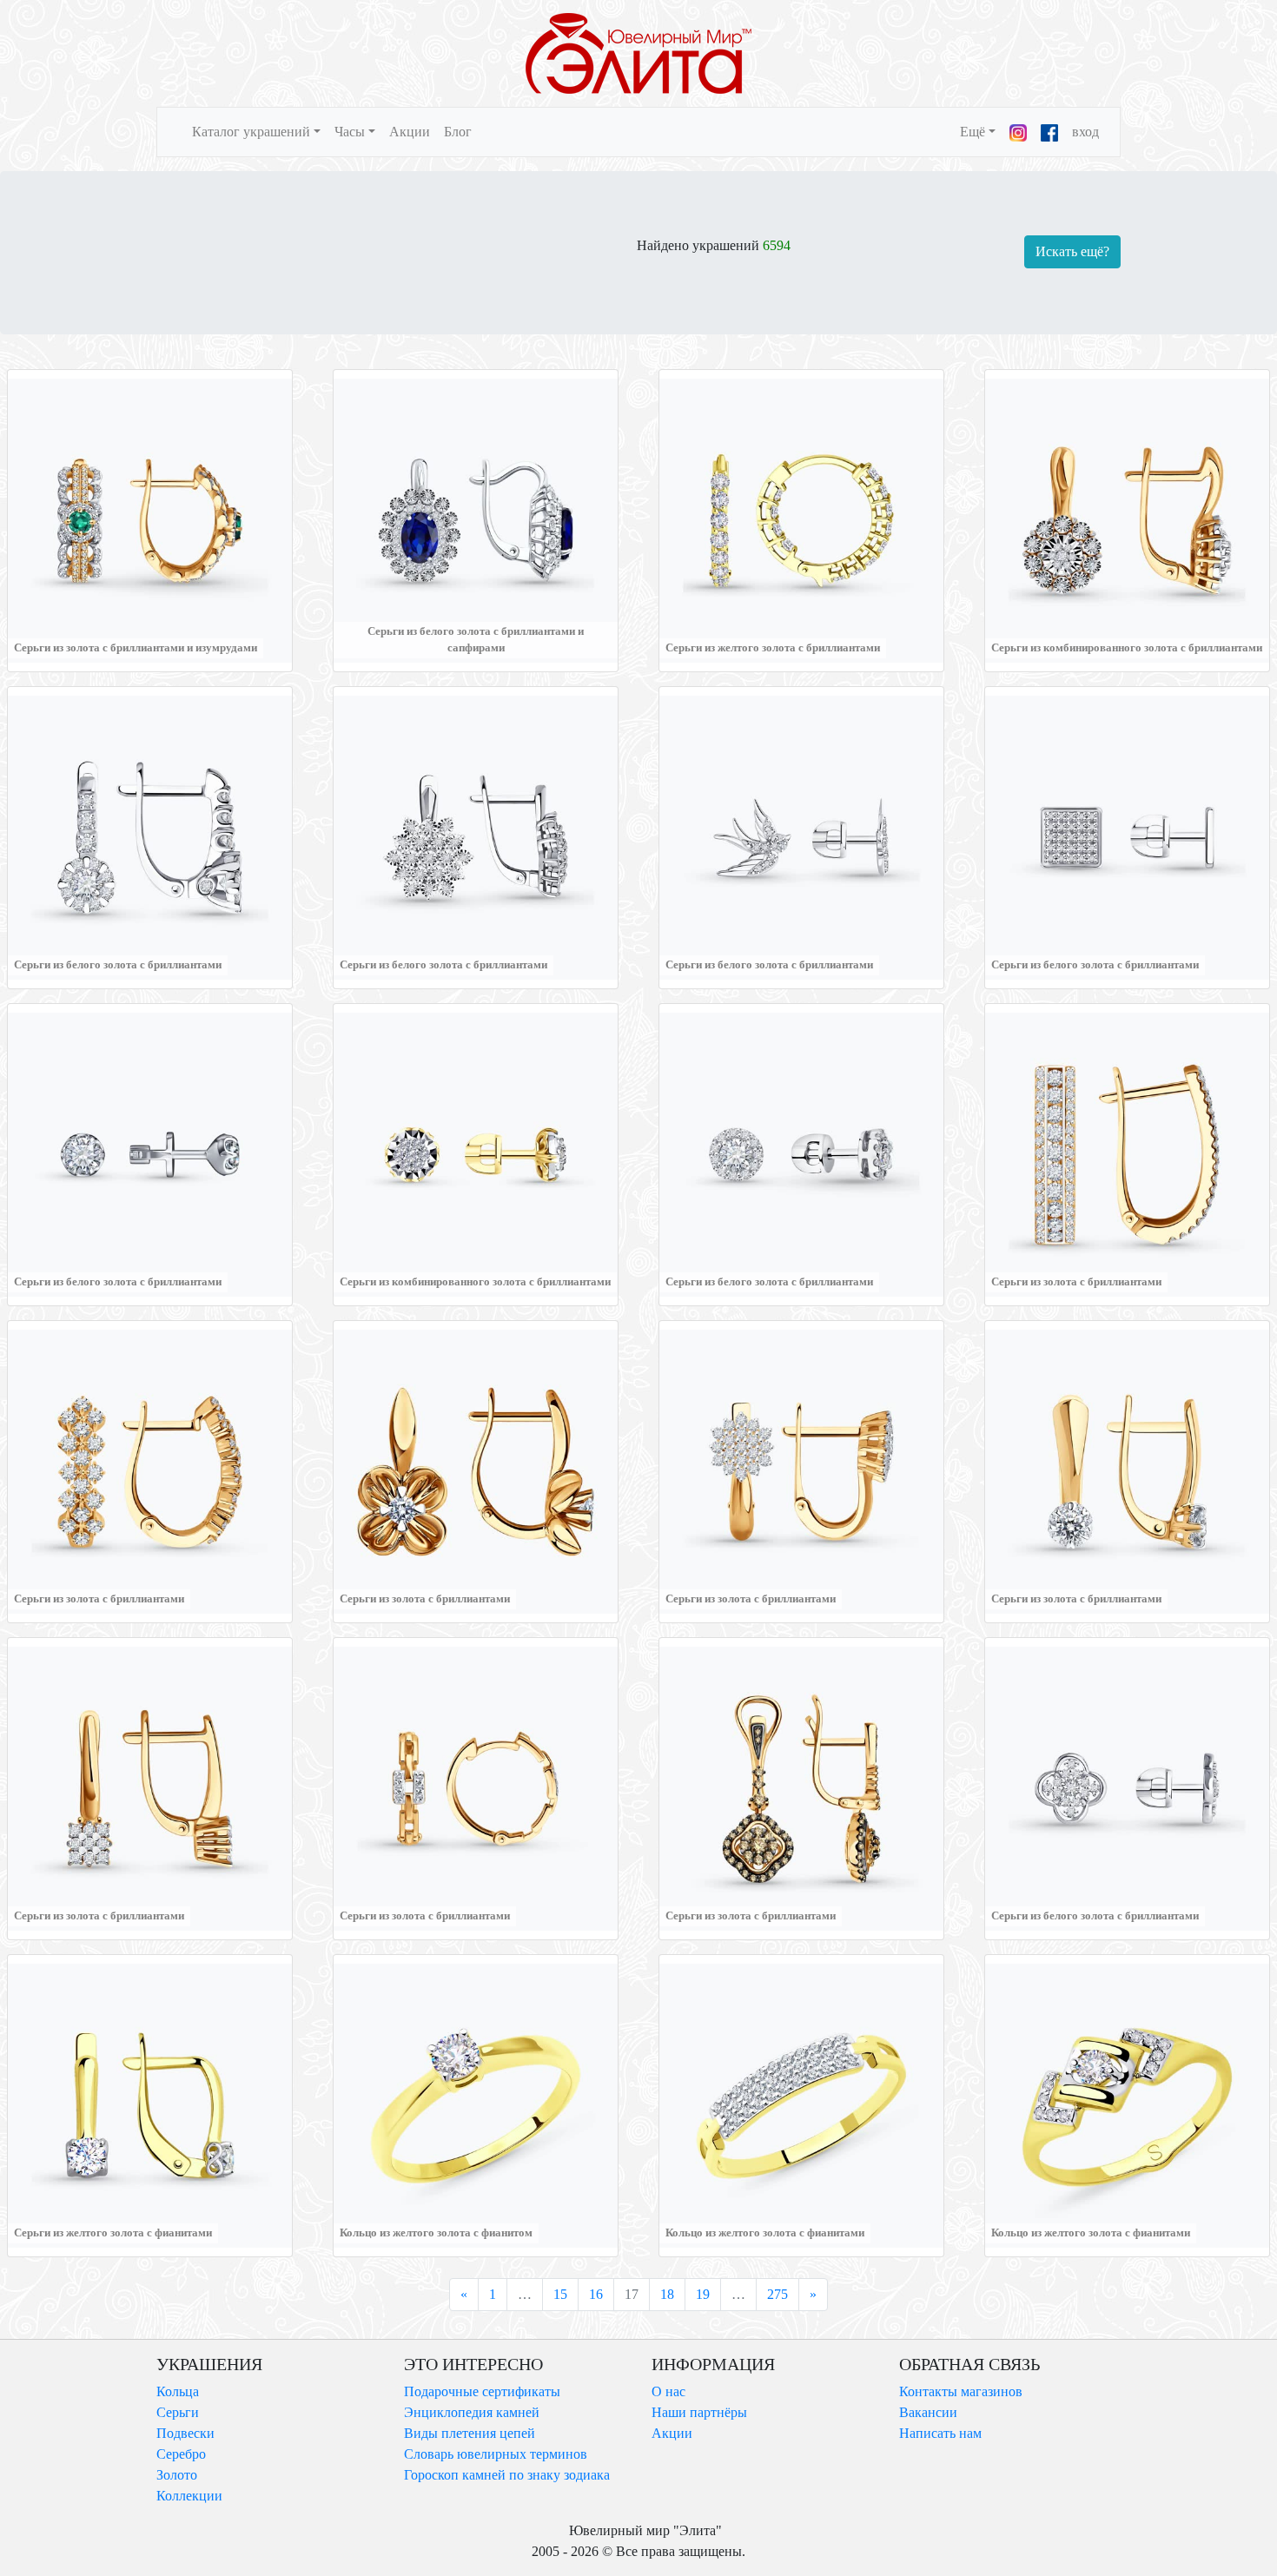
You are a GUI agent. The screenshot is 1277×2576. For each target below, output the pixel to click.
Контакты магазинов (961, 2391)
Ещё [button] (973, 132)
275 (777, 2294)
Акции (410, 132)
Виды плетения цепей (470, 2433)
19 (703, 2294)
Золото (177, 2475)
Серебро (181, 2454)
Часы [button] (350, 132)
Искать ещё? (1072, 251)
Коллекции (189, 2496)
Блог (458, 132)
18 (667, 2294)
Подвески (185, 2433)
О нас (668, 2391)
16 (596, 2294)
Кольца (178, 2391)
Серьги (178, 2412)
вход (1085, 132)
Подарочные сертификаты (482, 2391)
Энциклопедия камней (472, 2412)
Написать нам (940, 2433)
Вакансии (928, 2412)
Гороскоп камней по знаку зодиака (507, 2475)
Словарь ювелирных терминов (496, 2454)
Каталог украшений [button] (251, 132)
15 (560, 2294)
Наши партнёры (699, 2412)
